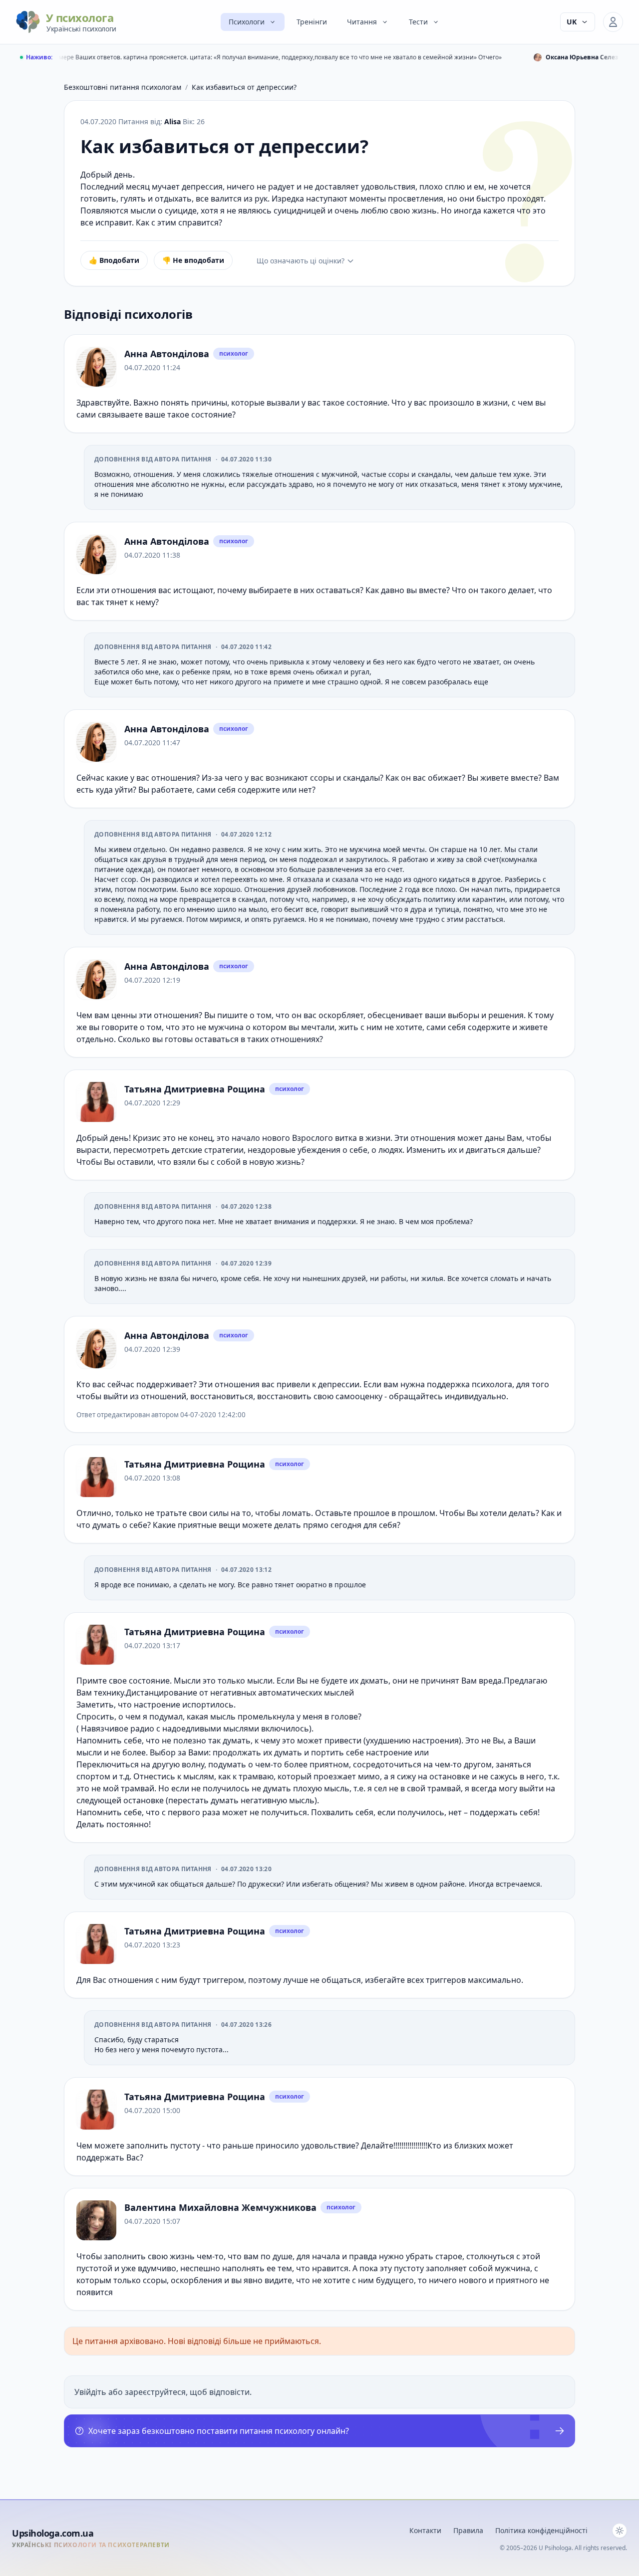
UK (572, 22)
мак (475, 1980)
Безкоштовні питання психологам (123, 87)
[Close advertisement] (435, 2409)
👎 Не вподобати (193, 260)
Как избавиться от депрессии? (244, 87)
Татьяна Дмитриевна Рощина (195, 1089)
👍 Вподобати (114, 260)
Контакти (425, 2530)
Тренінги (312, 22)
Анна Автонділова (167, 354)
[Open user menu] (613, 22)
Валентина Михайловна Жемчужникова (220, 2207)
